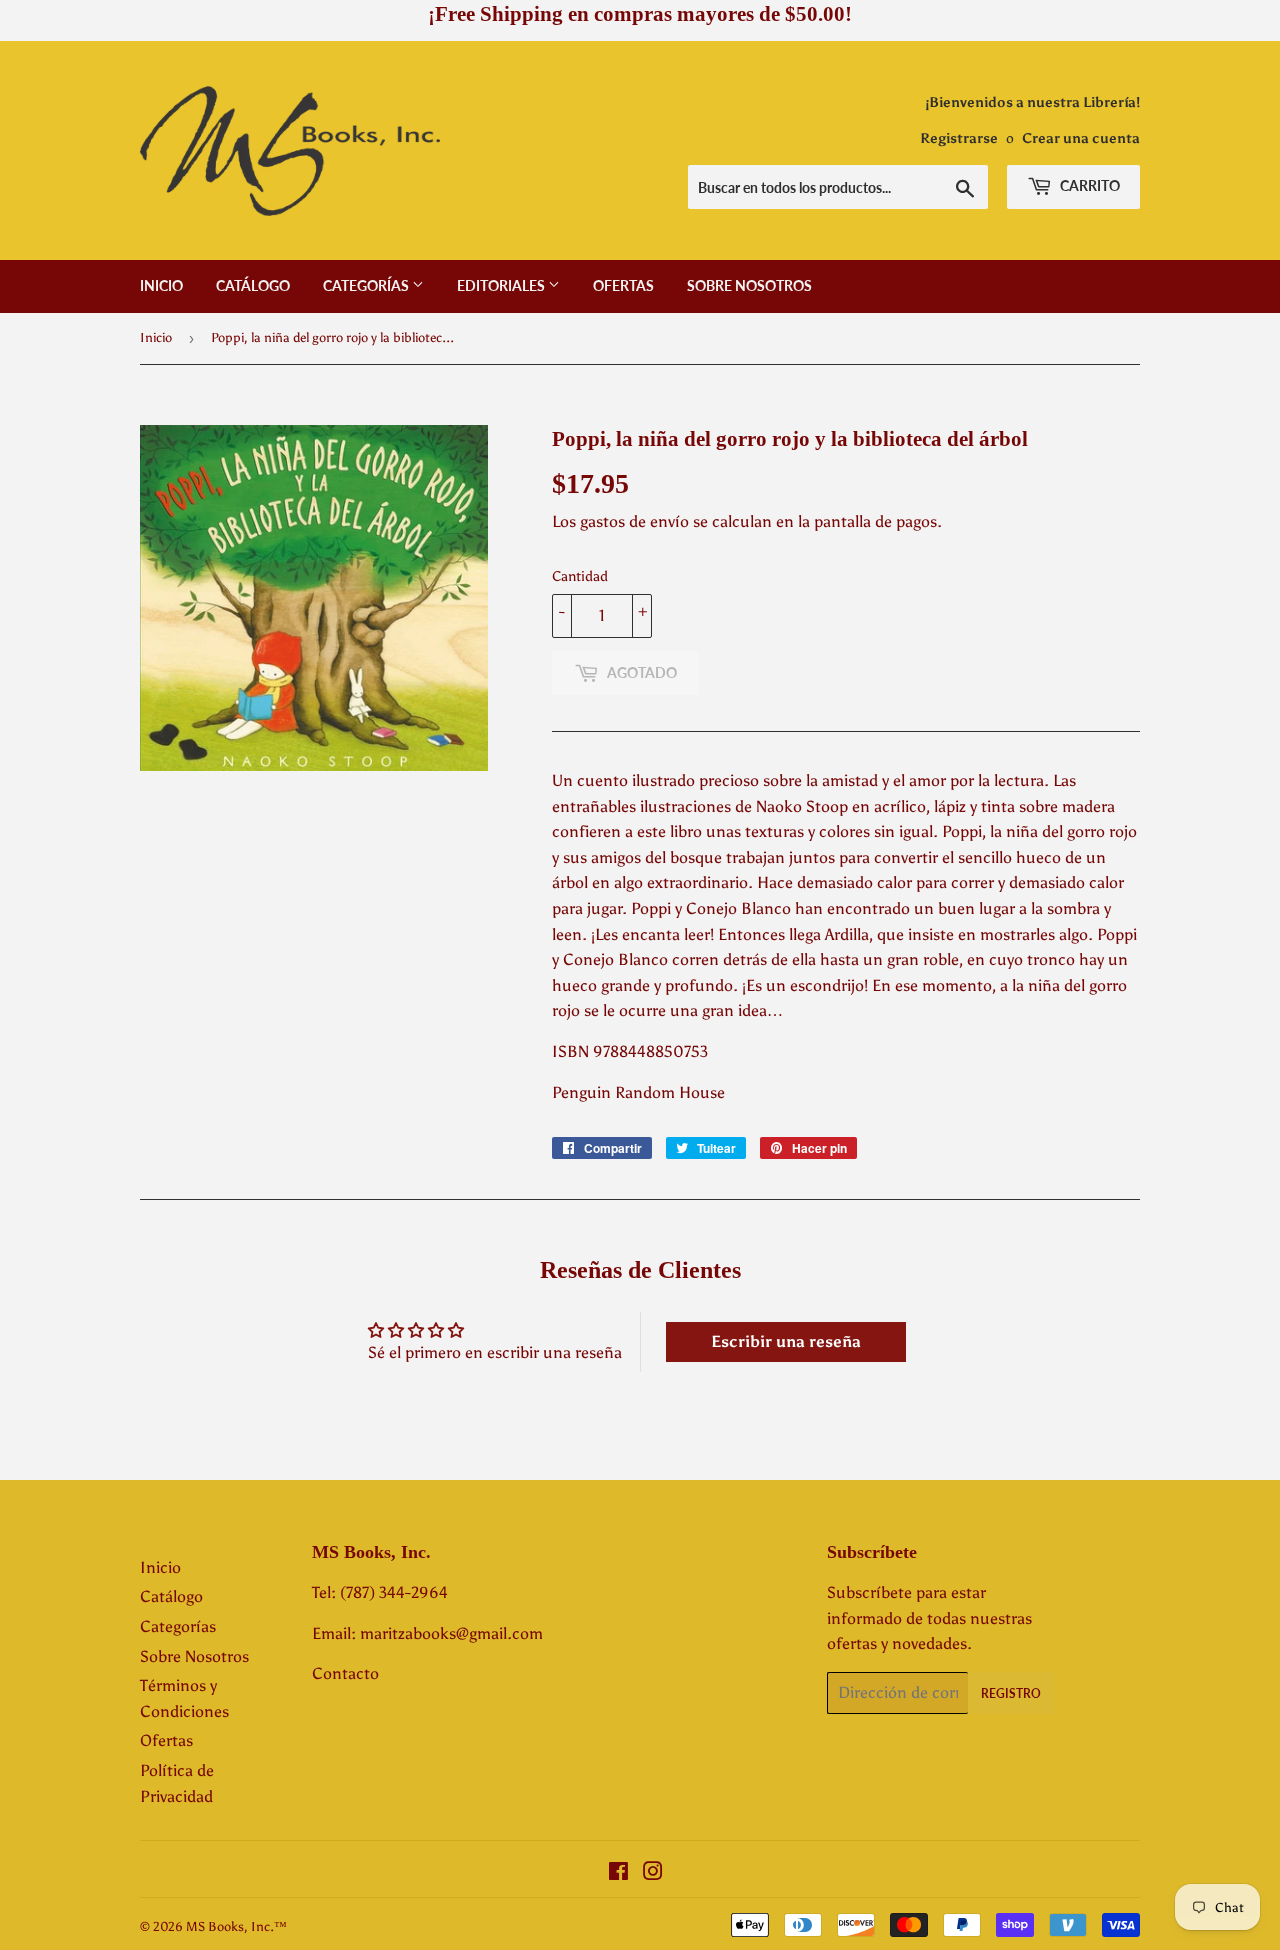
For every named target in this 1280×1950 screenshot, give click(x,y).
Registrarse (959, 138)
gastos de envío (634, 521)
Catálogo (253, 285)
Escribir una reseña (786, 1341)
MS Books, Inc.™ (236, 1926)
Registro (1011, 1693)
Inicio (161, 285)
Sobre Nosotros (749, 285)
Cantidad (580, 576)
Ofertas (623, 285)
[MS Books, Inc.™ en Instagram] (653, 1873)
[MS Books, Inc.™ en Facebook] (618, 1873)
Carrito (1088, 185)
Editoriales (502, 285)
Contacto (345, 1673)
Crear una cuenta (1081, 138)
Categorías (367, 285)
